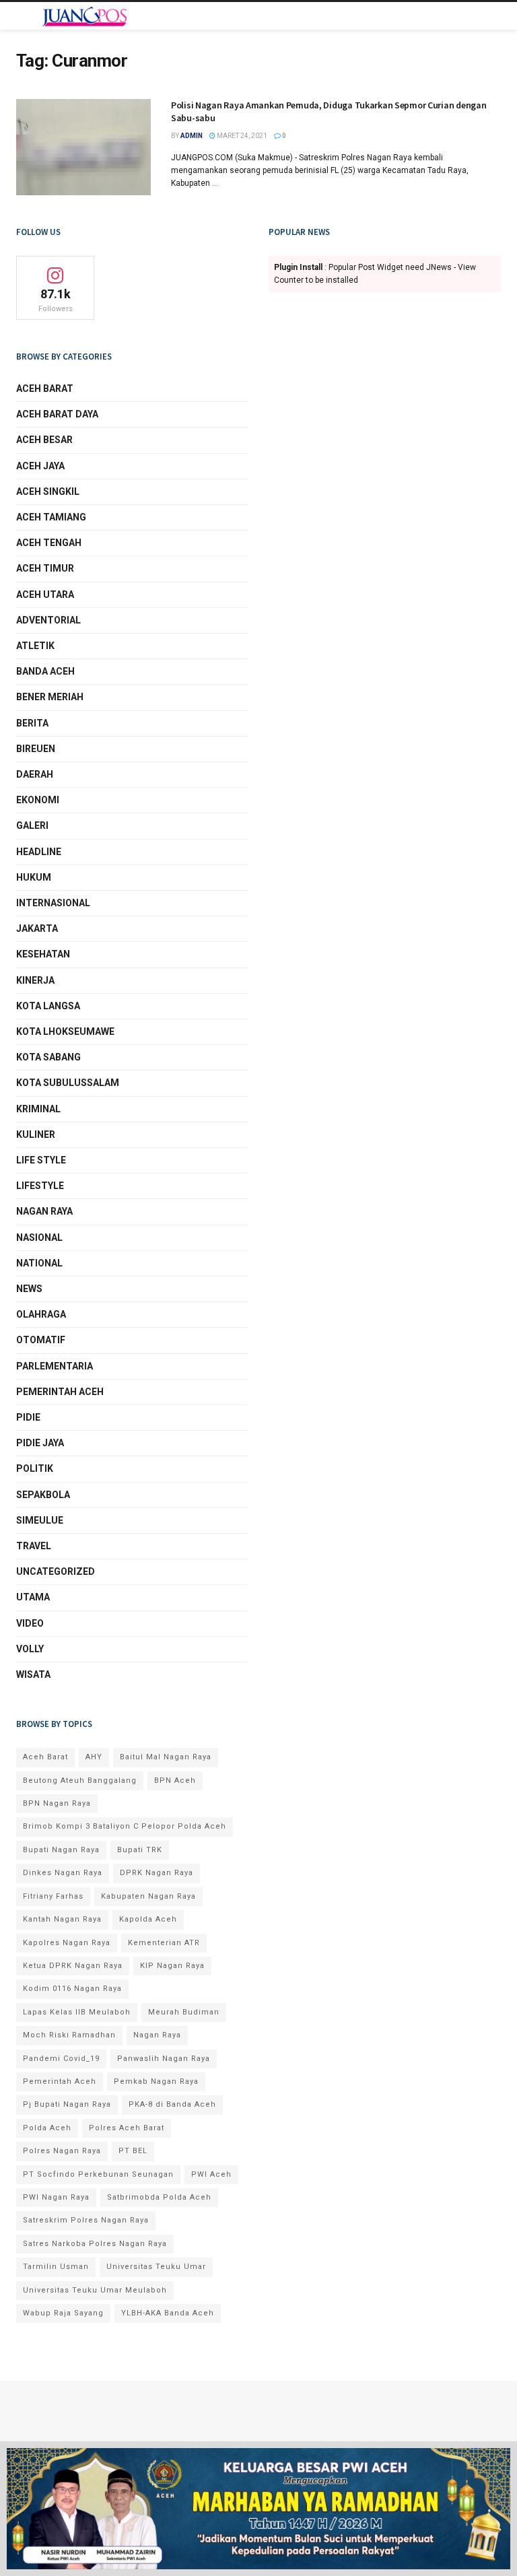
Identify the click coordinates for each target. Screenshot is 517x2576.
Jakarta (37, 928)
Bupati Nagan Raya (61, 1850)
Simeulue (40, 1520)
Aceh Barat (45, 388)
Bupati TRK (140, 1850)
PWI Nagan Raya (56, 2197)
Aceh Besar (44, 440)
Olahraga (41, 1314)
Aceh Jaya (40, 466)
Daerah (35, 774)
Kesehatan (43, 954)
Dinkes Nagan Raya (63, 1873)
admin (192, 136)
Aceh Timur (45, 568)
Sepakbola (43, 1495)
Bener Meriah (50, 697)
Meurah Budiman (184, 2012)
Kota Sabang (48, 1057)
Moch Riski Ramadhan (69, 2035)
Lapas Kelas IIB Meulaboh (77, 2012)
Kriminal (38, 1109)
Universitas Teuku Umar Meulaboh (95, 2290)
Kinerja (35, 980)
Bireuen (36, 749)
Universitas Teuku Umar (156, 2267)
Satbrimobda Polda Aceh (159, 2197)
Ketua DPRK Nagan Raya (73, 1966)
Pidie (28, 1417)
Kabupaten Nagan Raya (148, 1896)
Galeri (32, 825)
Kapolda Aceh (148, 1919)
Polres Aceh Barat (127, 2128)
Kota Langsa (48, 1006)
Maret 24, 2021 (241, 136)
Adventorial (48, 620)
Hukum (34, 877)
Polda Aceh (47, 2128)
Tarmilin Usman (56, 2267)
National (39, 1263)
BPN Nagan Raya (57, 1803)
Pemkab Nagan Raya (156, 2081)
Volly (30, 1649)
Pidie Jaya (40, 1443)
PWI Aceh (211, 2174)
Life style (41, 1160)
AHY (94, 1757)
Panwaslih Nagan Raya (164, 2059)
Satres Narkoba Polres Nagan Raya (95, 2244)
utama (33, 1597)
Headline (39, 852)
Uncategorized (56, 1571)
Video (30, 1623)
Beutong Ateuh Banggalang (80, 1781)
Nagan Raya (44, 1211)
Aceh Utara (45, 595)
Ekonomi (38, 800)
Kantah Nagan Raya (62, 1919)
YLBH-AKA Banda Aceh (168, 2313)
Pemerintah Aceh (60, 1392)
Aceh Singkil (48, 492)
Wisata (33, 1674)
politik (35, 1468)
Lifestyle (40, 1186)
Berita (32, 723)
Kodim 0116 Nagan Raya (72, 1989)
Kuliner (36, 1134)
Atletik (35, 646)
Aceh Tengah (49, 543)
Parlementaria (55, 1366)
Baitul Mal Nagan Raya (166, 1757)
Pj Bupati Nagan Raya (67, 2104)
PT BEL (133, 2151)
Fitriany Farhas (53, 1896)
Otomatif (41, 1340)
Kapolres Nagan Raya (67, 1943)
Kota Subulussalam (68, 1083)
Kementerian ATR (164, 1943)
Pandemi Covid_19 (61, 2059)
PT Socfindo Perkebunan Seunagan (98, 2174)
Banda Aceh (45, 671)
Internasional (53, 903)
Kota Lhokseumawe (65, 1031)
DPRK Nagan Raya (157, 1873)
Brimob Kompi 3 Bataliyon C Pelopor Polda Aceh (125, 1826)
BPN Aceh (175, 1781)
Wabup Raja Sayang (63, 2313)
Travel (34, 1546)
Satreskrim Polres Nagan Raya (86, 2220)
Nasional (39, 1238)
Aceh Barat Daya (57, 414)
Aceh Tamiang (51, 517)
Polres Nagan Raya (62, 2151)
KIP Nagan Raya (172, 1966)
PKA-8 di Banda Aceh (172, 2104)
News (29, 1289)
